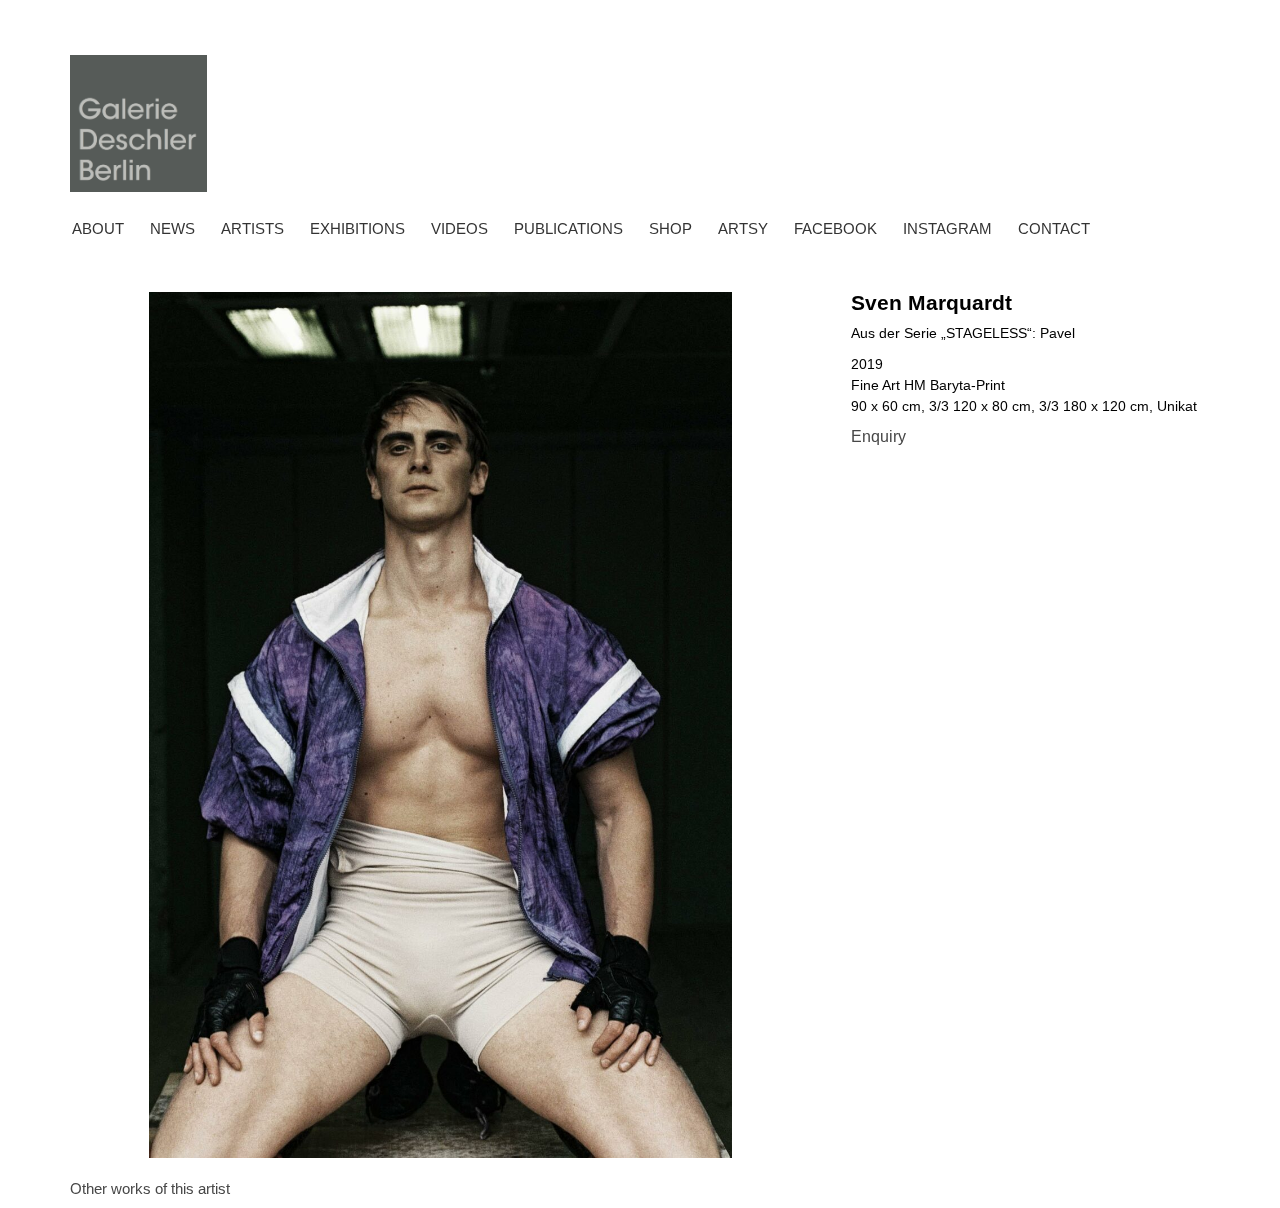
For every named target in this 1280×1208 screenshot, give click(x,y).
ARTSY (743, 228)
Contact (1054, 228)
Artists (252, 228)
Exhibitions (357, 228)
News (172, 228)
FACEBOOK (835, 228)
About (98, 228)
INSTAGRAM (947, 228)
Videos (459, 228)
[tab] (150, 1189)
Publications (568, 228)
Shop (670, 228)
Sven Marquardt (931, 302)
